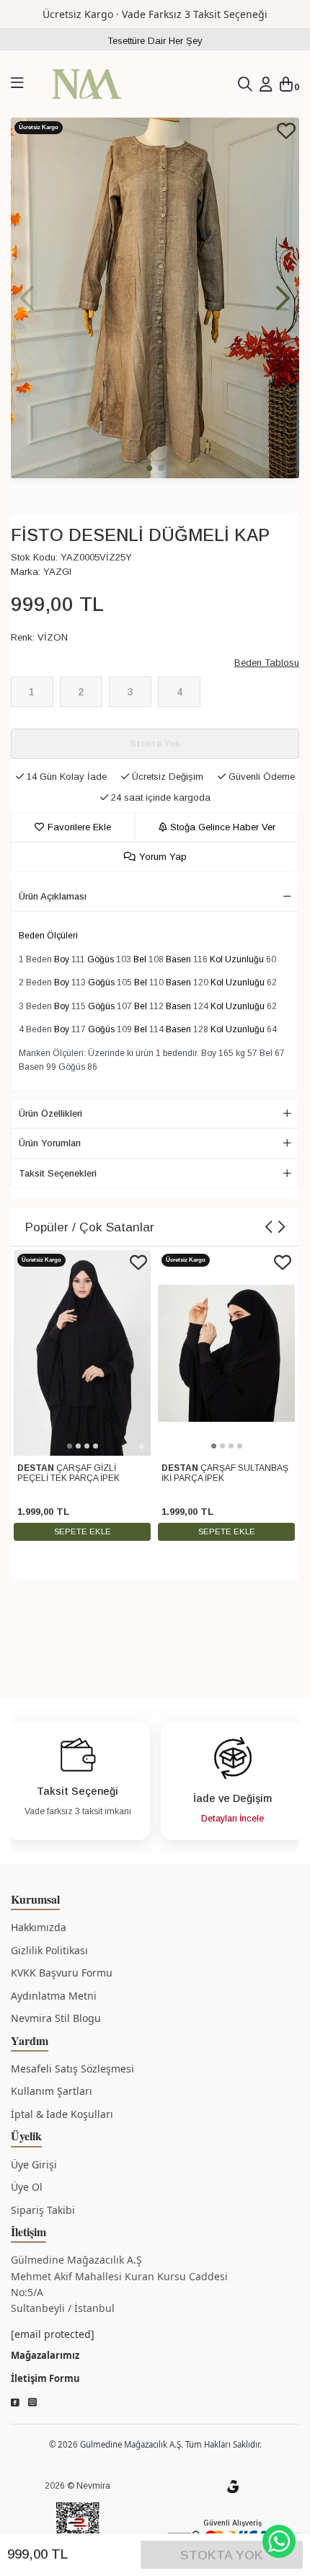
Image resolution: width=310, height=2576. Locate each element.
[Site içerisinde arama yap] (245, 84)
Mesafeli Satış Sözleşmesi (72, 2069)
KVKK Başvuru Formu (62, 1973)
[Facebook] (15, 2403)
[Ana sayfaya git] (87, 83)
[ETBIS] (78, 2527)
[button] (283, 298)
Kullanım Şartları (52, 2091)
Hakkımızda (39, 1927)
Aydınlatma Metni (54, 1996)
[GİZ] (233, 2486)
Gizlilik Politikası (49, 1950)
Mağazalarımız (45, 2355)
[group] (155, 298)
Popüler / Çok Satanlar (90, 1227)
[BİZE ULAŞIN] (279, 2541)
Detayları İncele (232, 1819)
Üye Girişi (34, 2164)
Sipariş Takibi (43, 2210)
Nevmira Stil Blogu (56, 2018)
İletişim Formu (45, 2378)
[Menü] (17, 84)
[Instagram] (32, 2403)
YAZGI (57, 572)
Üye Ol (27, 2187)
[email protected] (53, 2334)
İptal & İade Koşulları (62, 2114)
